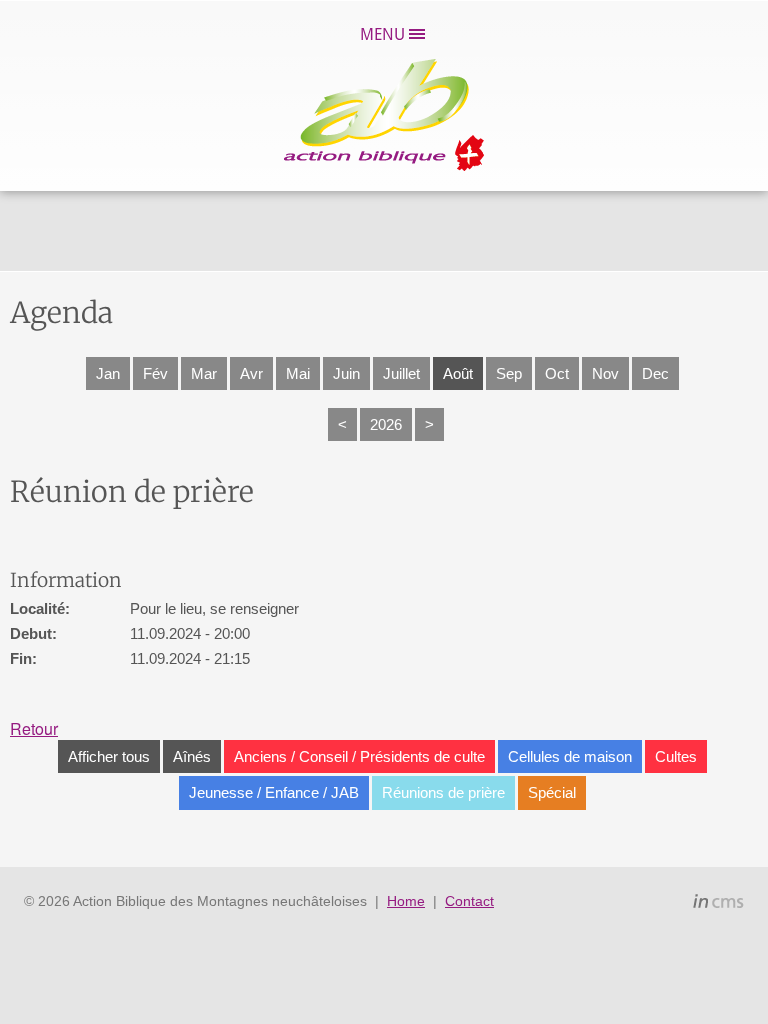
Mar (204, 373)
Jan (108, 373)
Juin (346, 373)
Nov (605, 373)
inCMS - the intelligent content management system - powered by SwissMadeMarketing (718, 904)
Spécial (552, 792)
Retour (34, 728)
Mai (298, 373)
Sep (509, 373)
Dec (655, 373)
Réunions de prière (443, 792)
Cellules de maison (570, 756)
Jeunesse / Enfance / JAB (274, 792)
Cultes (676, 756)
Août (458, 373)
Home (406, 901)
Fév (155, 373)
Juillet (401, 373)
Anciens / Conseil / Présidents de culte (359, 756)
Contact (469, 901)
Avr (251, 373)
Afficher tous (109, 756)
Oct (557, 373)
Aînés (192, 756)
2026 (386, 424)
